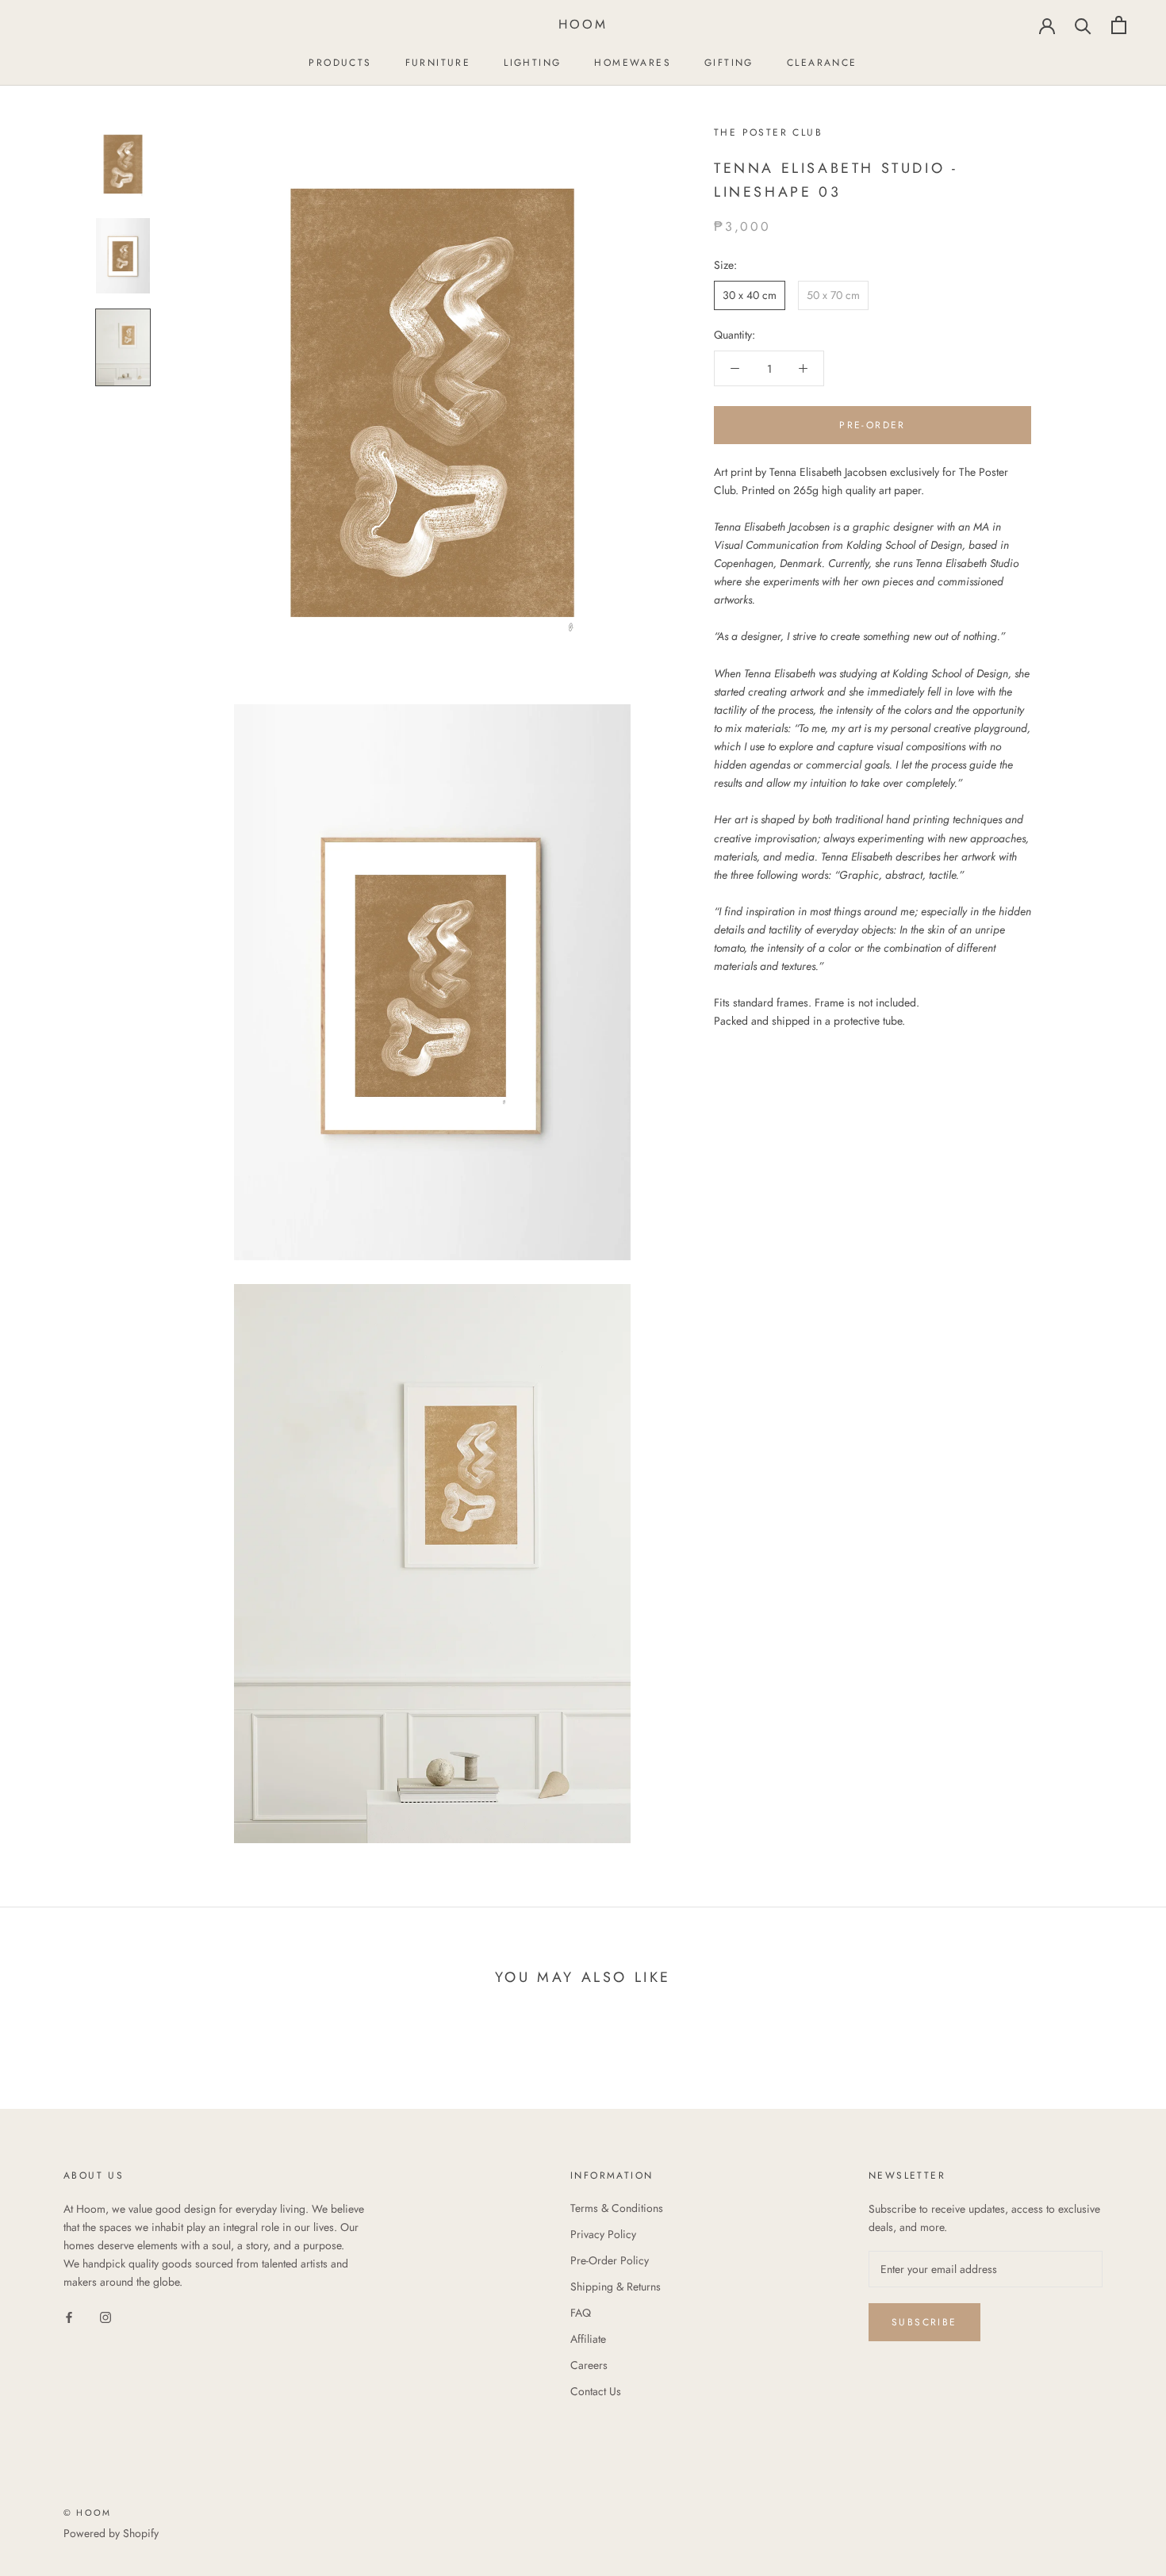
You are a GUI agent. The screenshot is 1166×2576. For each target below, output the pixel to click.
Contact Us (596, 2391)
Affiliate (588, 2339)
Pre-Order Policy (610, 2260)
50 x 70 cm (833, 295)
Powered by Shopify (111, 2533)
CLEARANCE (822, 63)
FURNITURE (438, 63)
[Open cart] (1119, 25)
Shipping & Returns (616, 2287)
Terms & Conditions (617, 2208)
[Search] (1083, 25)
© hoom (87, 2513)
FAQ (581, 2313)
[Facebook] (69, 2316)
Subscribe (924, 2322)
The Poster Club (768, 132)
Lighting (532, 63)
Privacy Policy (603, 2234)
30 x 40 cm (750, 295)
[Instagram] (105, 2316)
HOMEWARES (633, 63)
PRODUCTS (340, 63)
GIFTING (729, 63)
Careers (589, 2365)
